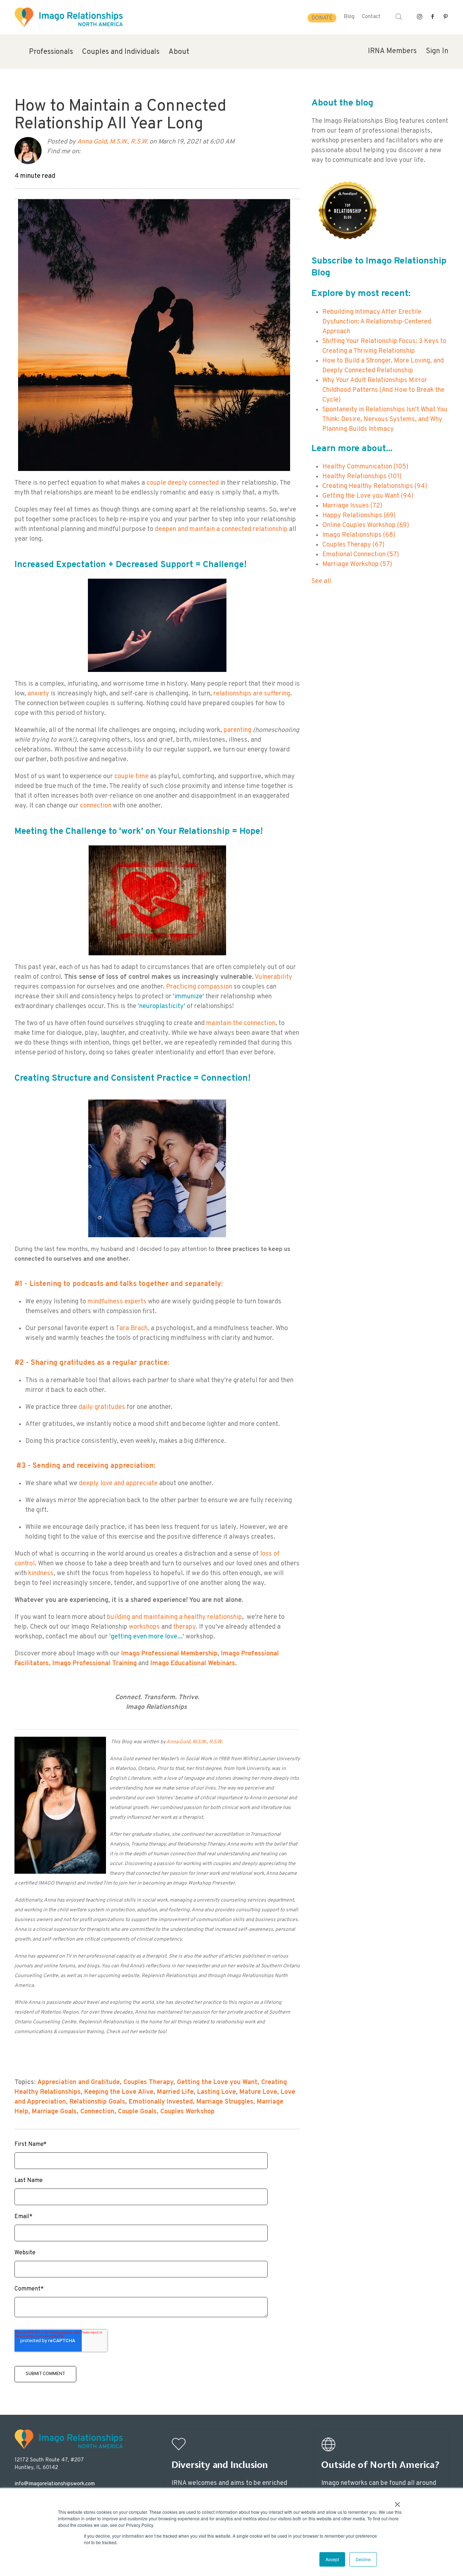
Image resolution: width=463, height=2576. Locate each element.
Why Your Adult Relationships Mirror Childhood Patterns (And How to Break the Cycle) (383, 390)
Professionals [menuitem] (51, 52)
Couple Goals (137, 2112)
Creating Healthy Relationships (375, 486)
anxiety (39, 694)
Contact (371, 17)
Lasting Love (216, 2092)
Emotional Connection (361, 555)
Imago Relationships (359, 535)
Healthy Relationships (362, 477)
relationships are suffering (251, 694)
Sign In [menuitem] (437, 51)
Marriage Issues (352, 506)
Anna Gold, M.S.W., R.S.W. (112, 142)
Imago (161, 1664)
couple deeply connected (183, 483)
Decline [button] (363, 2559)
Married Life (175, 2092)
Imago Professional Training (95, 1664)
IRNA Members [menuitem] (392, 51)
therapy (184, 1627)
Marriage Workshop (357, 564)
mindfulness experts (117, 1302)
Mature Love (258, 2092)
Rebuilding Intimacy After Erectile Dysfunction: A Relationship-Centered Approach (377, 322)
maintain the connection (241, 1023)
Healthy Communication (365, 467)
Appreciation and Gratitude (78, 2082)
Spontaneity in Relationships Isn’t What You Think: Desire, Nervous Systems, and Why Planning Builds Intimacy (385, 419)
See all (321, 581)
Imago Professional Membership (169, 1654)
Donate (322, 18)
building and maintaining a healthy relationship (175, 1617)
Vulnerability (273, 977)
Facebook (86, 152)
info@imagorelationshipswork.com (55, 2484)
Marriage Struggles (225, 2102)
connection (96, 806)
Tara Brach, (133, 1328)
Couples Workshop (187, 2112)
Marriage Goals (54, 2112)
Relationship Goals (97, 2102)
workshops (144, 1627)
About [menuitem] (179, 52)
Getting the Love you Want (217, 2082)
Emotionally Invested (161, 2102)
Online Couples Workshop (366, 525)
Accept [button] (332, 2559)
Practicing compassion (199, 987)
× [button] (397, 2502)
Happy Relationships (359, 516)
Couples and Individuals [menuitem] (121, 52)
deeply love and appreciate (118, 1484)
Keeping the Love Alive (119, 2092)
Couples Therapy (148, 2082)
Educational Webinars (203, 1664)
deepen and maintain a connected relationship (221, 529)
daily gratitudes (102, 1407)
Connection (97, 2112)
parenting (237, 730)
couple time (131, 777)
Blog (349, 17)
